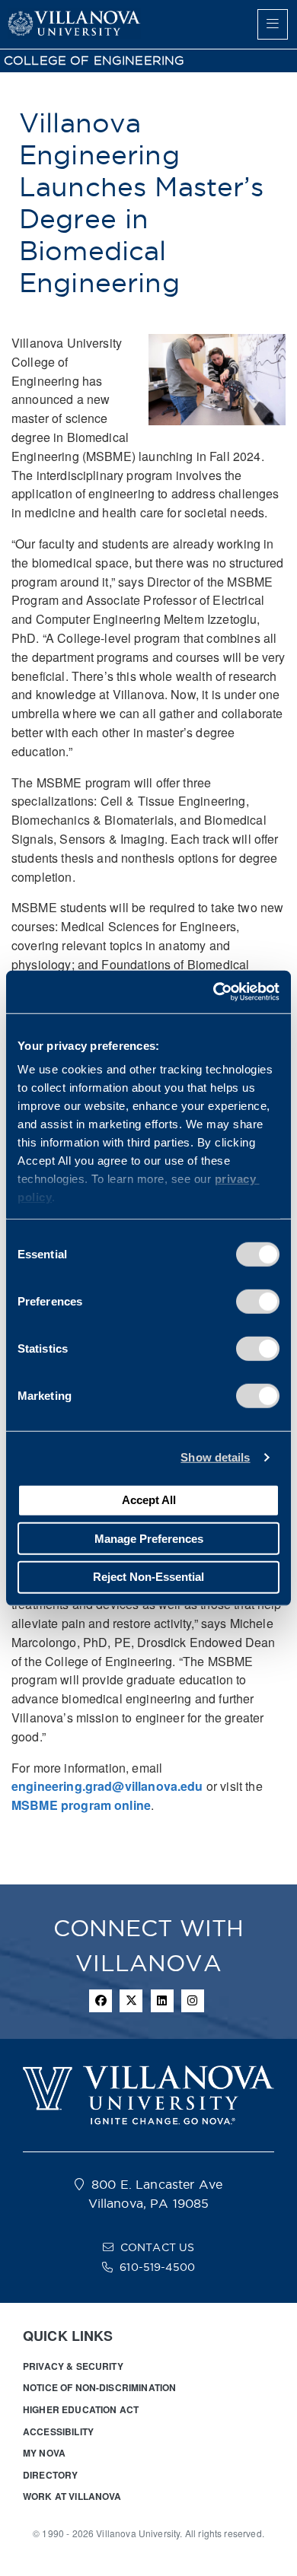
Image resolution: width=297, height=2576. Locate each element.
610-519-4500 (157, 2267)
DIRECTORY (50, 2475)
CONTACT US (158, 2247)
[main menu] (273, 24)
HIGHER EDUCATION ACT (81, 2409)
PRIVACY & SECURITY (73, 2366)
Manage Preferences (149, 1538)
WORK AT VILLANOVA (72, 2496)
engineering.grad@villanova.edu (107, 1786)
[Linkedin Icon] (162, 2001)
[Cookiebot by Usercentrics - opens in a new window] (214, 992)
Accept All (149, 1500)
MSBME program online (81, 1805)
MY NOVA (44, 2453)
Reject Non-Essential (148, 1577)
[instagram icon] (193, 2001)
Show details (215, 1457)
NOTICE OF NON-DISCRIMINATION (99, 2387)
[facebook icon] (101, 2001)
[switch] (258, 1301)
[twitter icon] (131, 2001)
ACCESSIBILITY (58, 2431)
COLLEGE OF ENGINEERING (94, 60)
